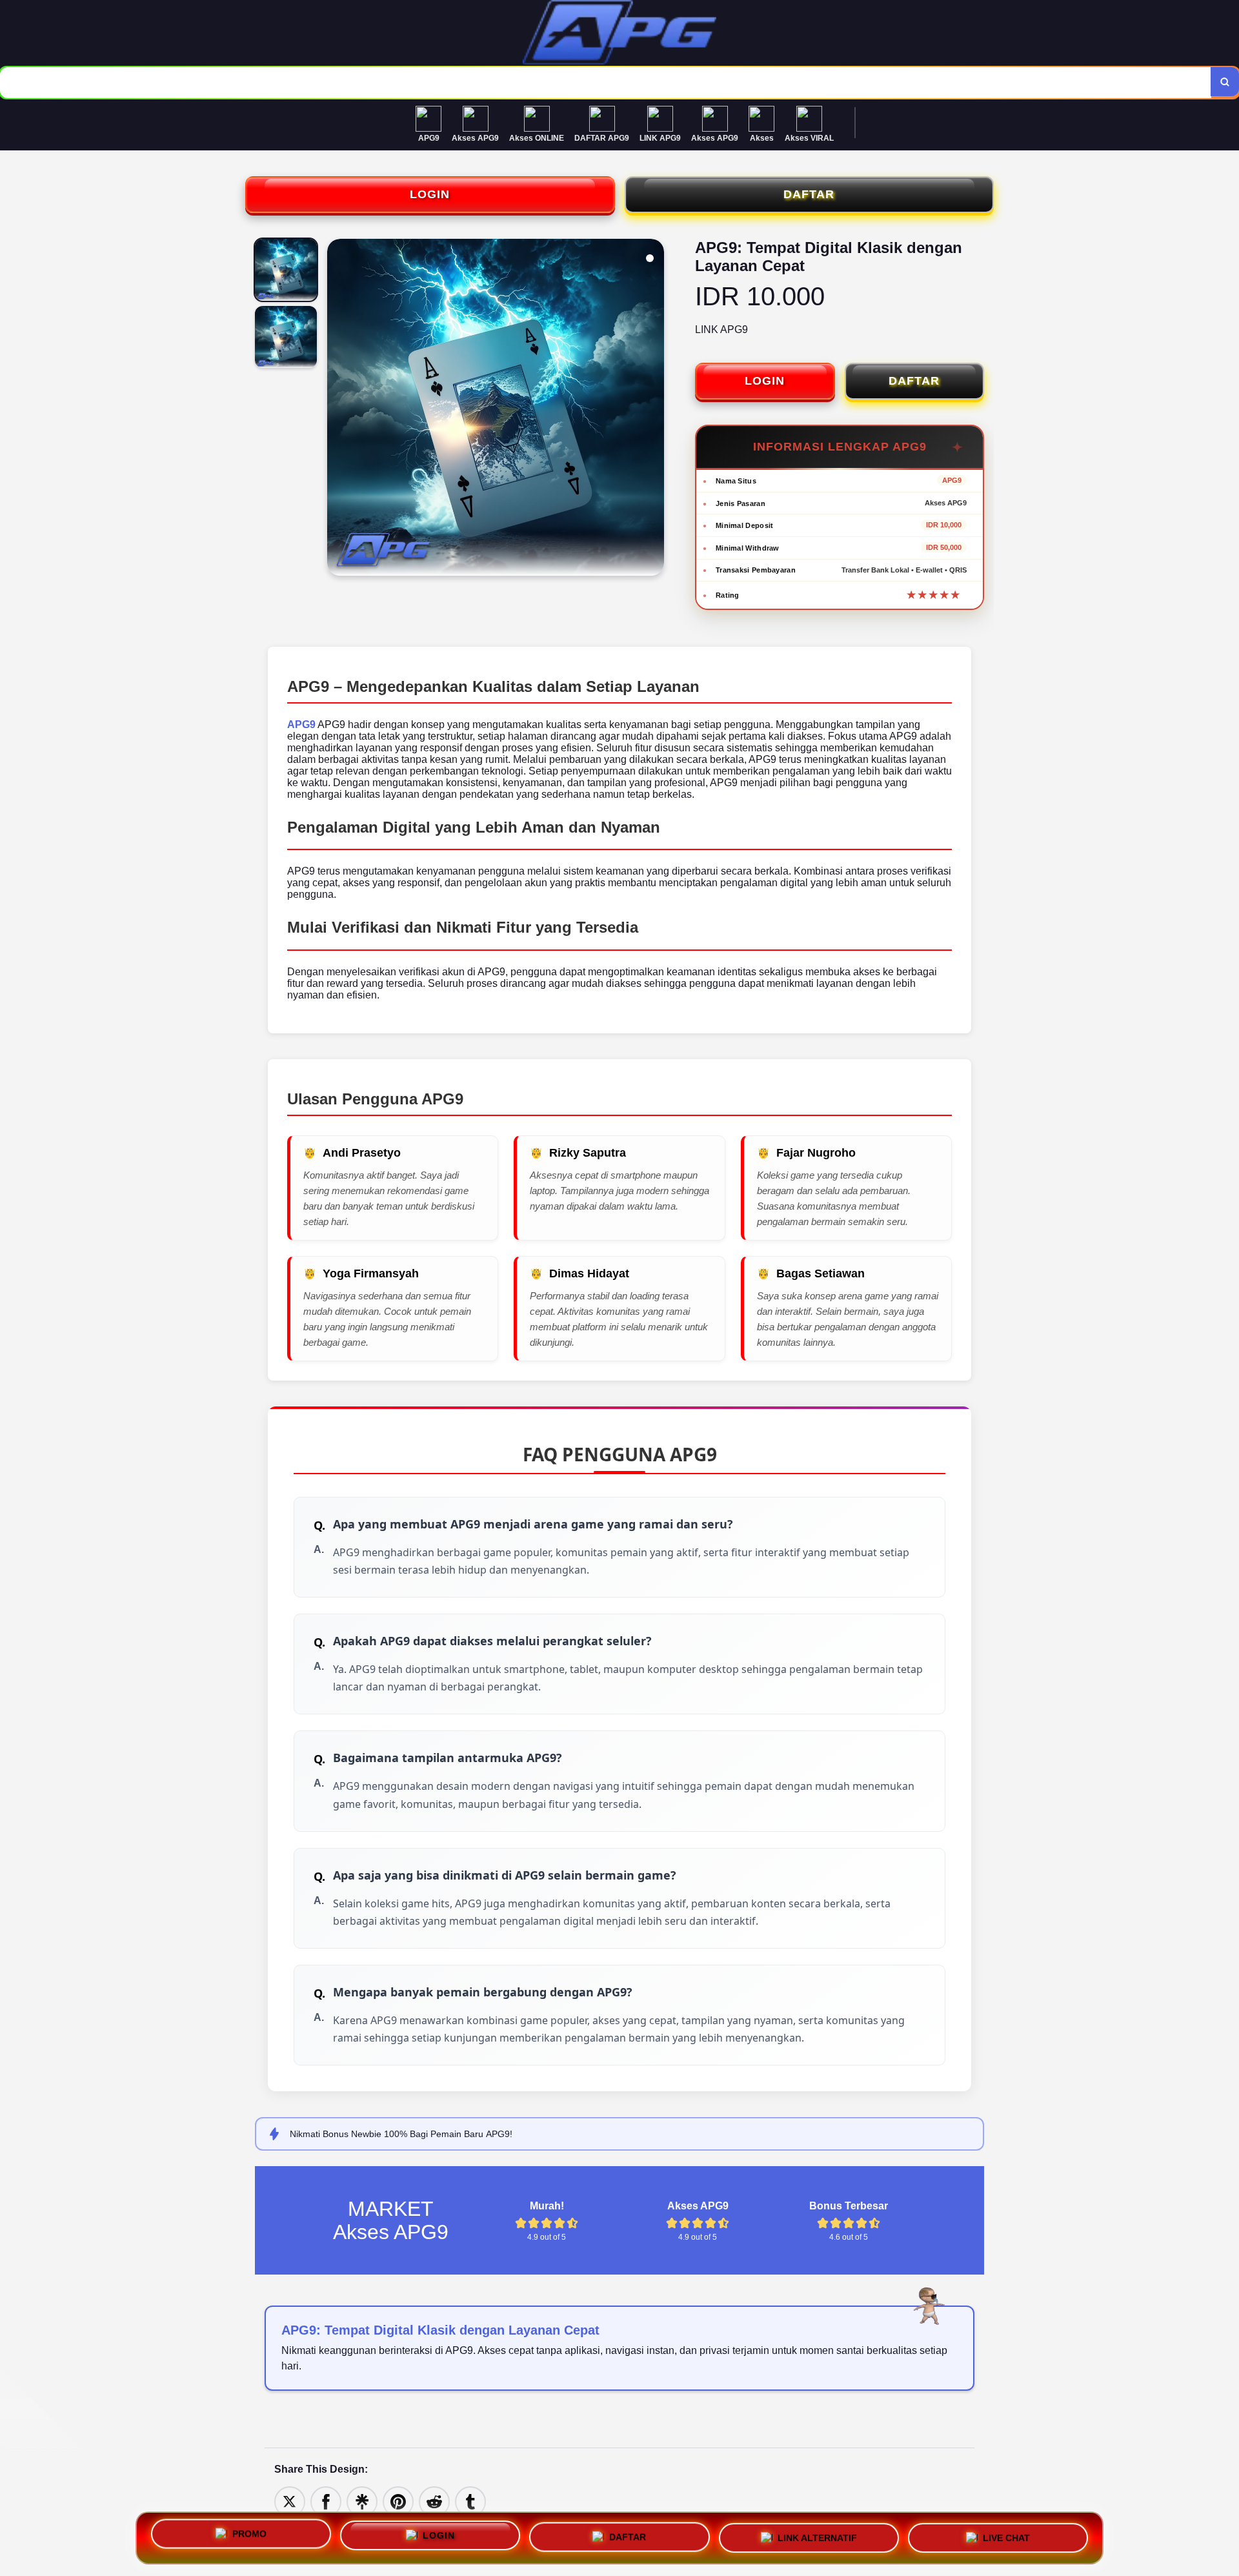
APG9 (301, 725)
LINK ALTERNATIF (817, 2535)
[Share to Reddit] (434, 2501)
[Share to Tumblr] (470, 2501)
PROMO (249, 2538)
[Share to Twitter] (290, 2501)
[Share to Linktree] (362, 2501)
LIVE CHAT (1006, 2533)
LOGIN (430, 194)
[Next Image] (654, 409)
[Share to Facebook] (326, 2501)
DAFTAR (809, 194)
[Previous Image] (337, 409)
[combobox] (606, 83)
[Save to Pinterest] (398, 2501)
